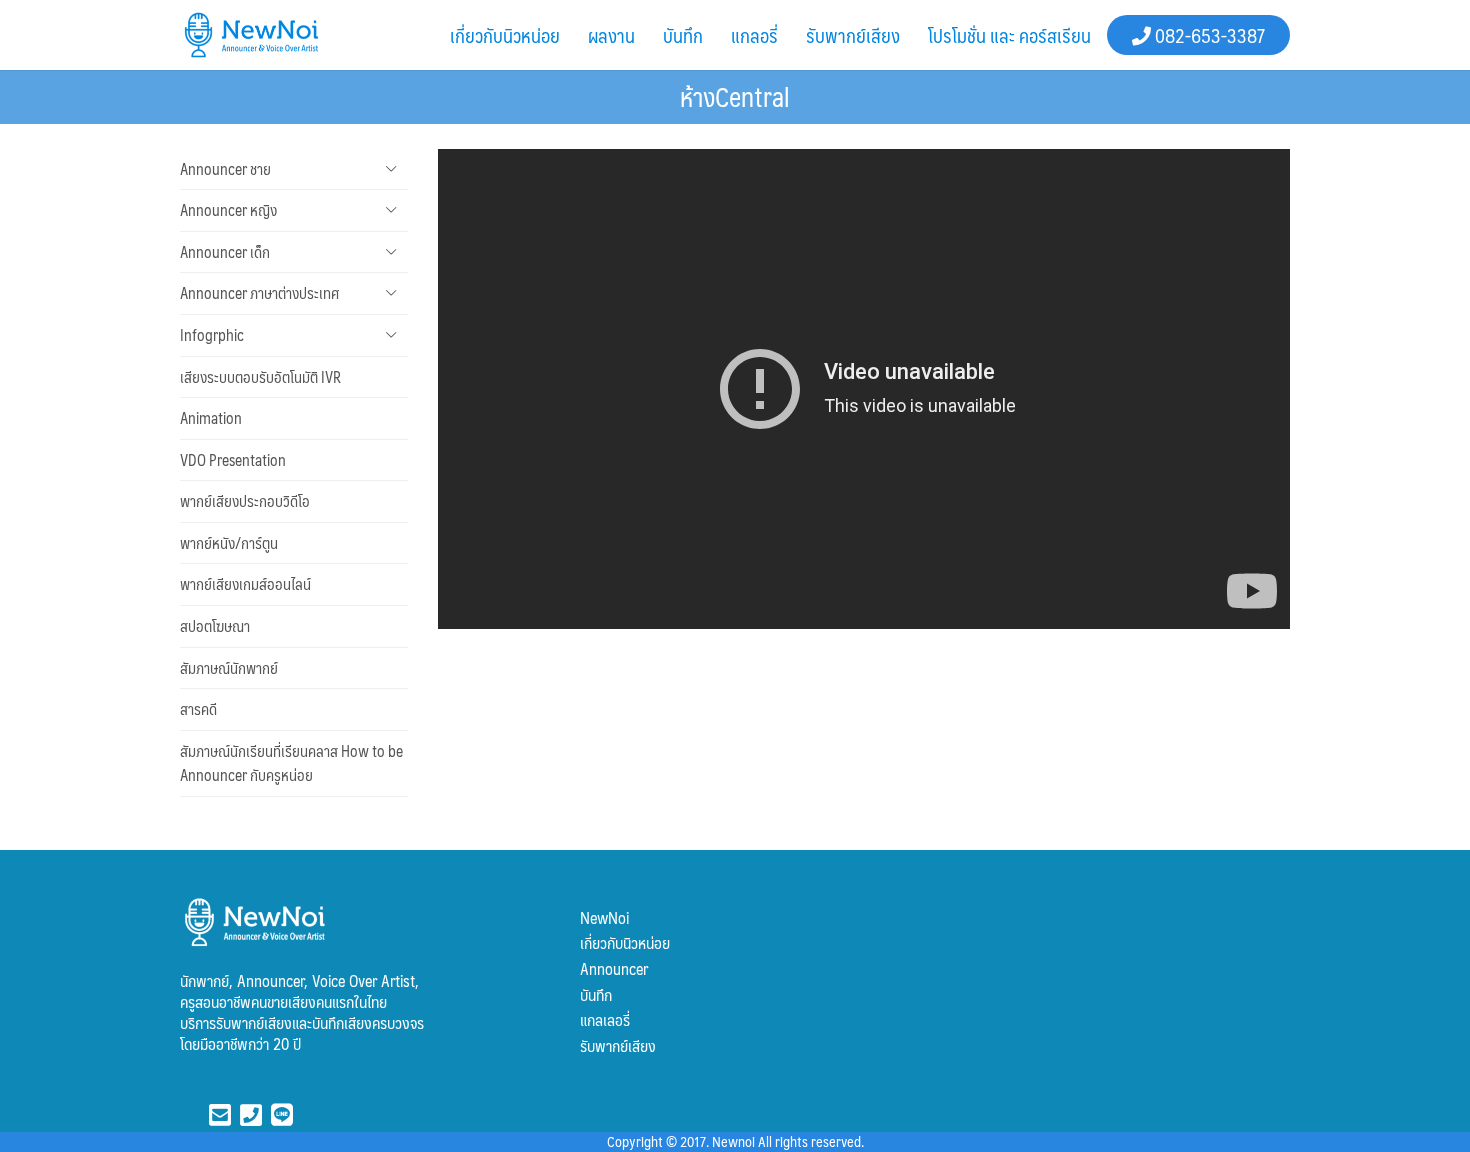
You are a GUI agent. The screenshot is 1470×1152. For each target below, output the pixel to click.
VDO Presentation (233, 460)
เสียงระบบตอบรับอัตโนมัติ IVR (260, 377)
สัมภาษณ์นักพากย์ (229, 668)
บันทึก (683, 35)
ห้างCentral (735, 96)
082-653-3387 (1208, 35)
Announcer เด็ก (225, 252)
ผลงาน (611, 35)
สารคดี (198, 709)
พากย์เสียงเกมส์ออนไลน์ (245, 584)
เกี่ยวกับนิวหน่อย (505, 35)
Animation (211, 418)
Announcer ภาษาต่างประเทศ (259, 293)
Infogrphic (212, 335)
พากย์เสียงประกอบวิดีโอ (245, 501)
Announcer (614, 968)
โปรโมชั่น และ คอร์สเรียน (1009, 35)
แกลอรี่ (754, 35)
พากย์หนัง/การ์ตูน (229, 543)
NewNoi (604, 917)
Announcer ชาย (225, 169)
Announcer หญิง (228, 210)
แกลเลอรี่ (605, 1019)
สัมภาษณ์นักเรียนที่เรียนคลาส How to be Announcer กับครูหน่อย (291, 763)
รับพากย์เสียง (853, 35)
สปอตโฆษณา (215, 626)
